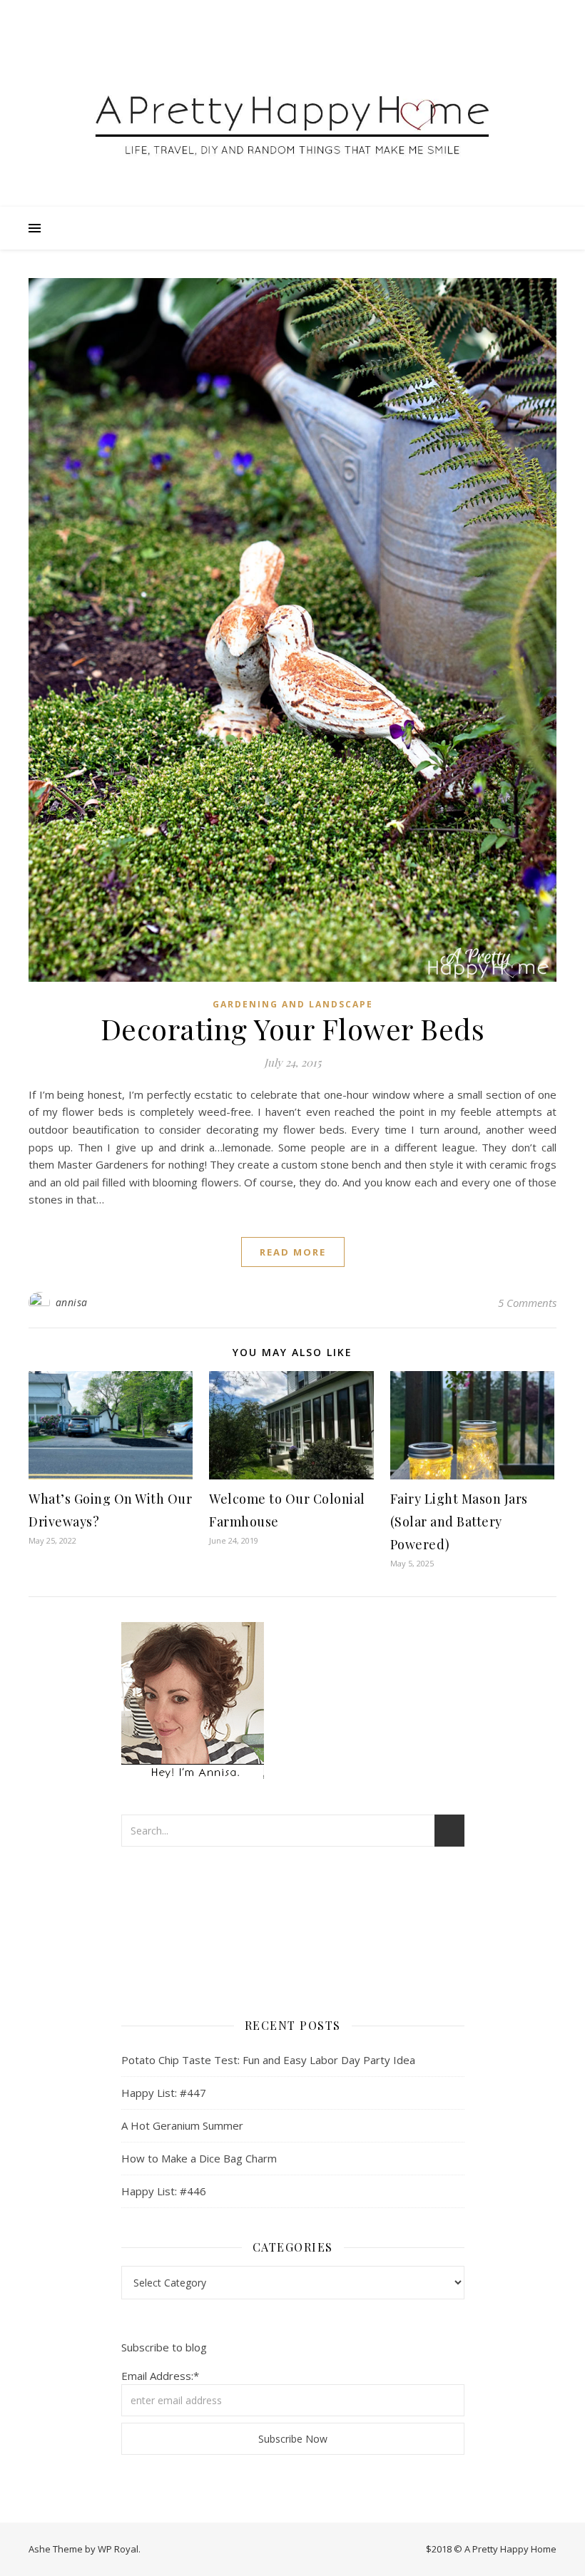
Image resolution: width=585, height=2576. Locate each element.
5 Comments (527, 1303)
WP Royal (118, 2549)
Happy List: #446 (164, 2191)
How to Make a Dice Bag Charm (199, 2158)
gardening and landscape (293, 1004)
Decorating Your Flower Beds (293, 1028)
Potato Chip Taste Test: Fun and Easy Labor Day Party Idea (268, 2060)
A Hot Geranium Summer (182, 2125)
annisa (72, 1302)
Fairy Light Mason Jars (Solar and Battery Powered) (459, 1522)
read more (293, 1252)
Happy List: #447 (164, 2093)
